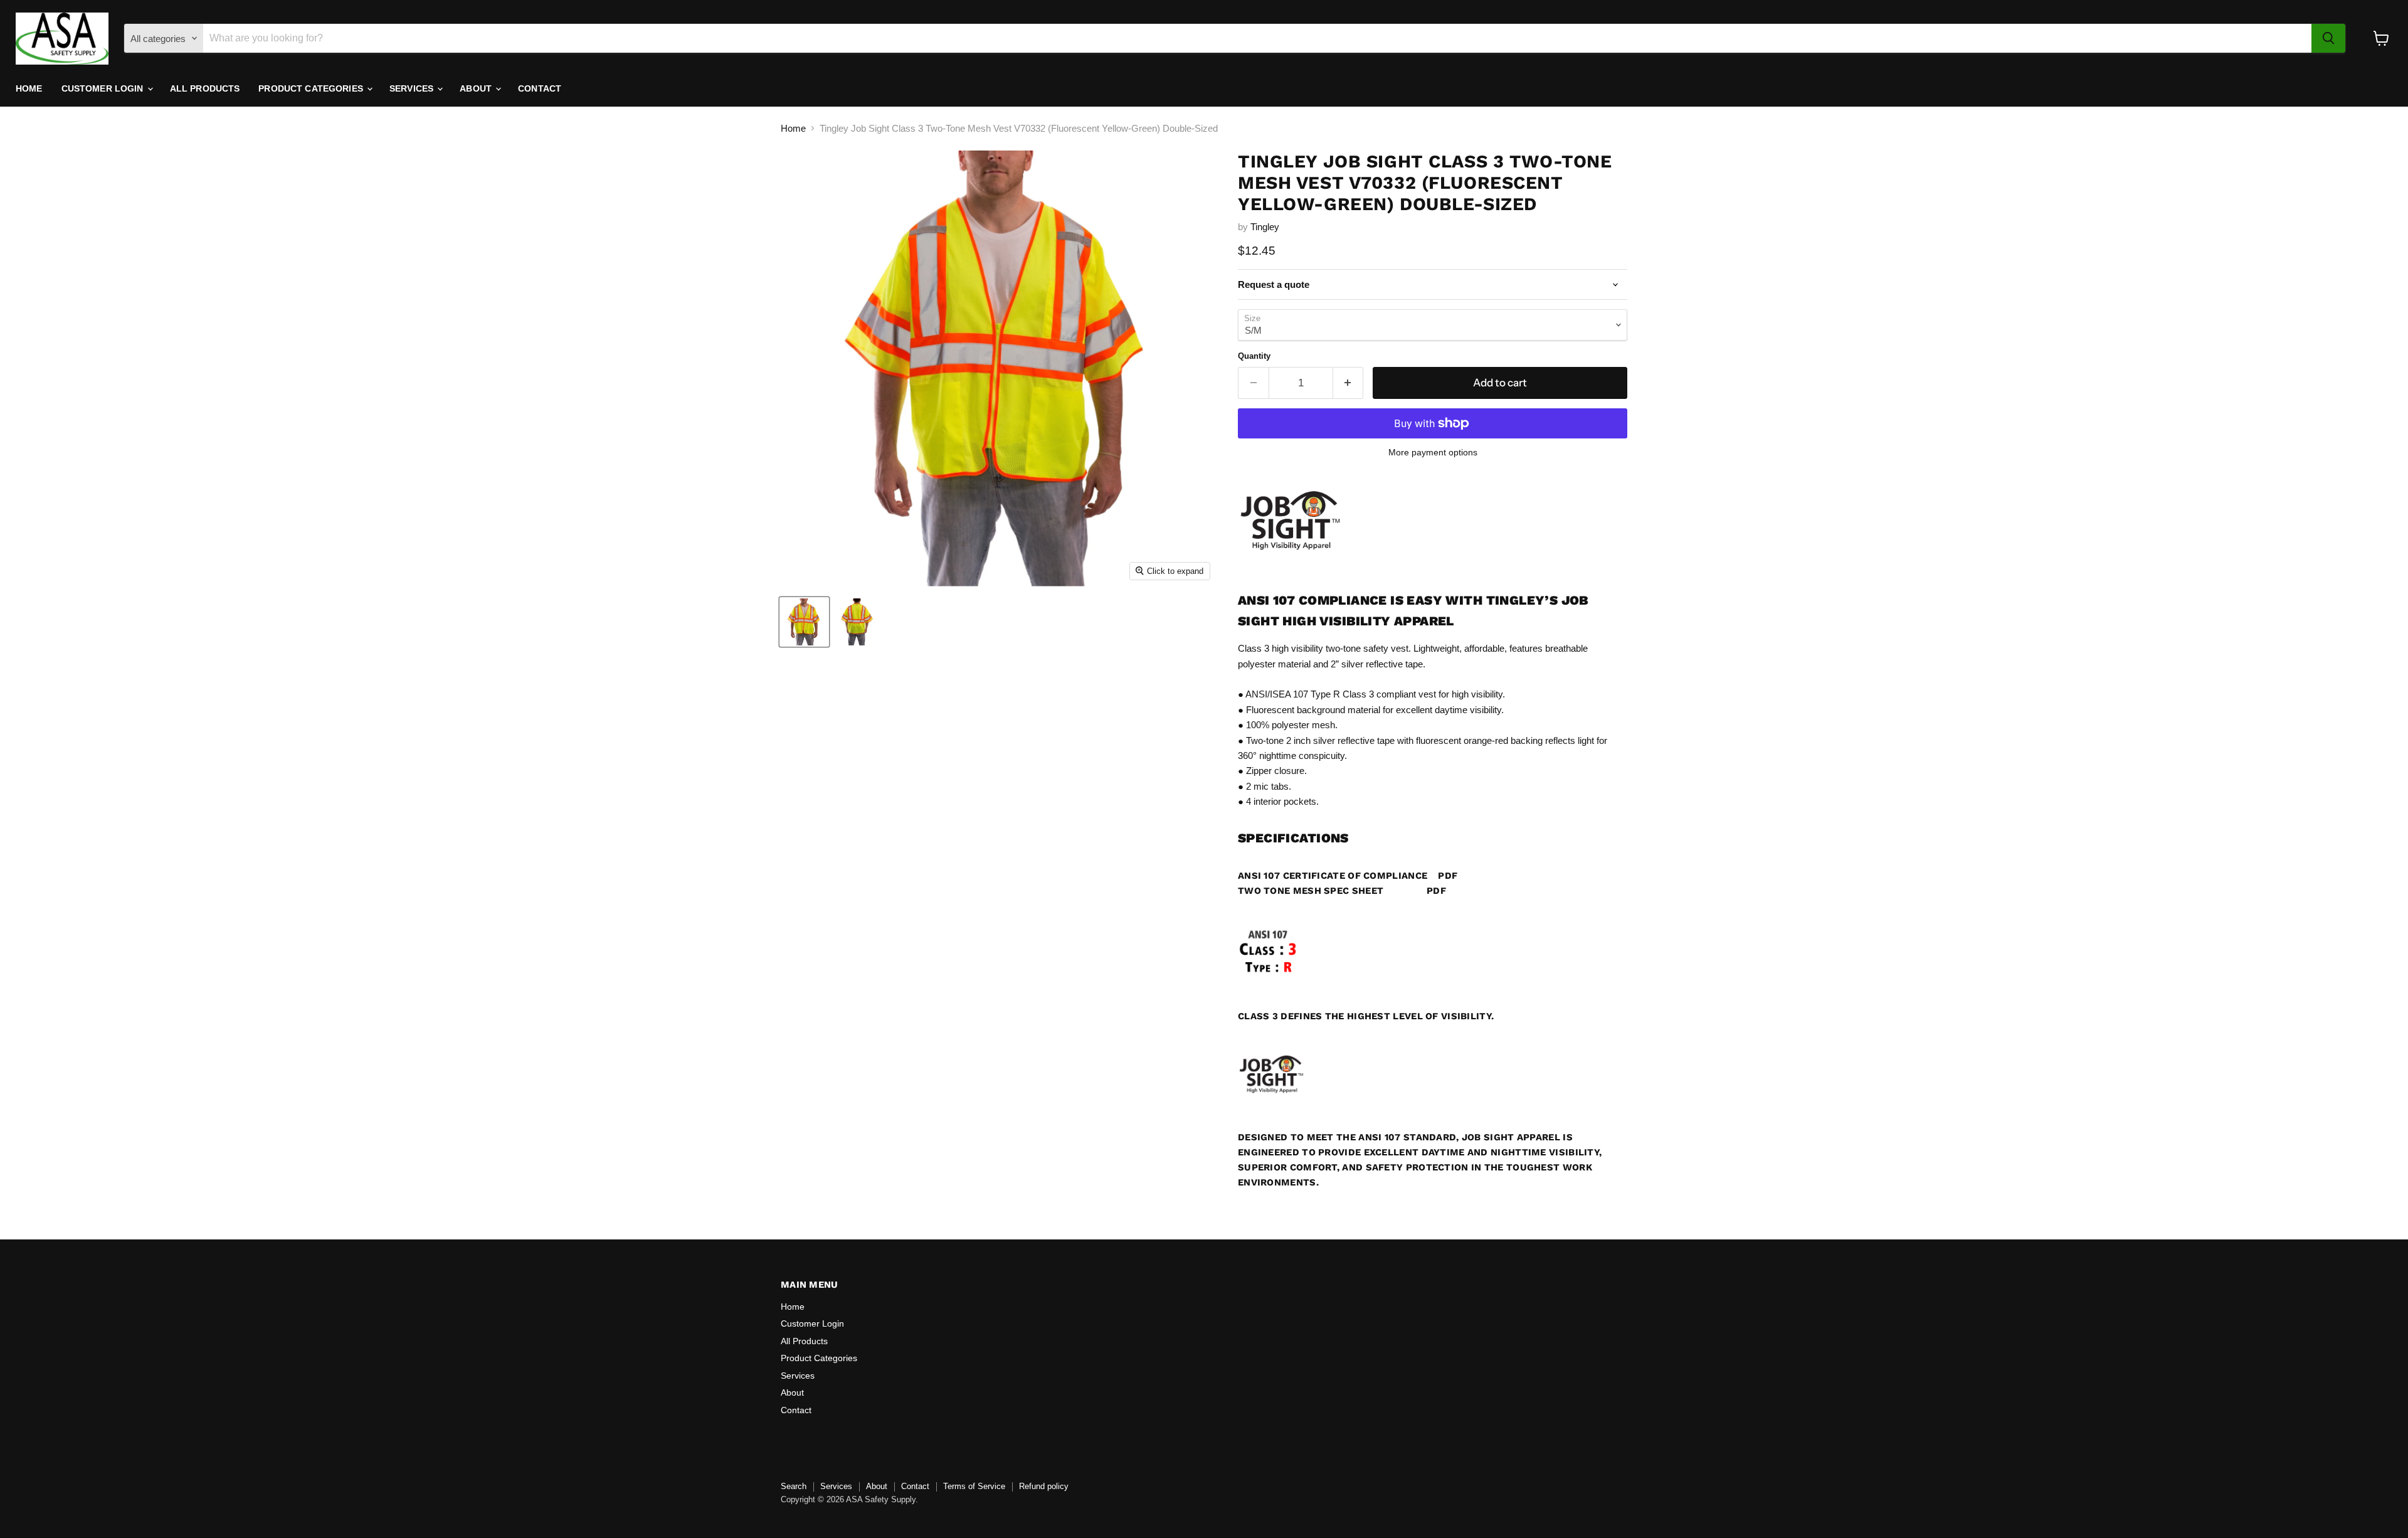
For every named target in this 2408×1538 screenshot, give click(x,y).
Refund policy (1044, 1486)
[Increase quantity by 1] (1349, 383)
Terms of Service (974, 1486)
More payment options (1433, 452)
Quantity (1254, 356)
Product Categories (312, 88)
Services (413, 88)
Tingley (1265, 227)
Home (29, 88)
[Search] (2328, 38)
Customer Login (104, 88)
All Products (205, 88)
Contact (540, 88)
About (477, 88)
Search (794, 1486)
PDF (1448, 876)
